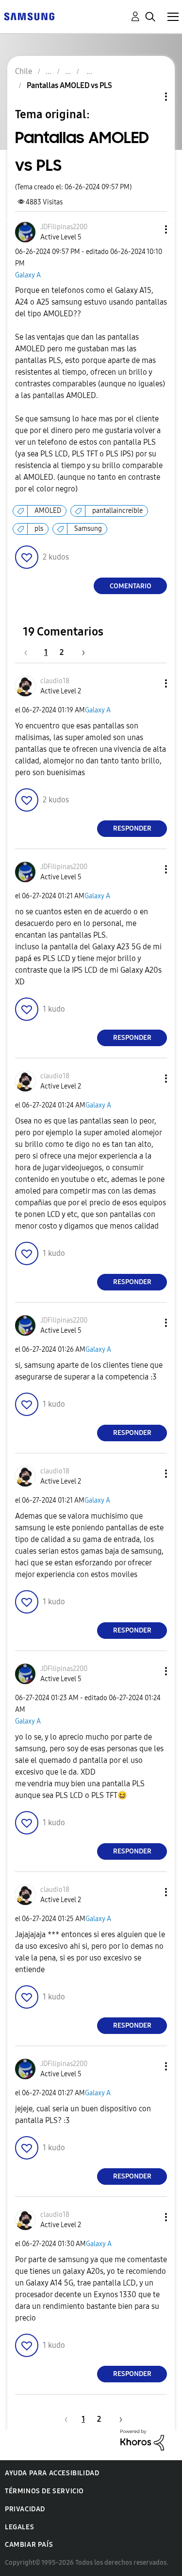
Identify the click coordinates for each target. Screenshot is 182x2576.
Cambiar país (29, 2545)
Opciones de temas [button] (149, 97)
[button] (150, 229)
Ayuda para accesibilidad (52, 2473)
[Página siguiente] (80, 652)
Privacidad (25, 2509)
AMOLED (48, 511)
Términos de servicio (44, 2491)
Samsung (88, 529)
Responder (132, 828)
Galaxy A (28, 275)
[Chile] (29, 16)
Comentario (131, 586)
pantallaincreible (117, 511)
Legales (19, 2527)
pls (39, 529)
